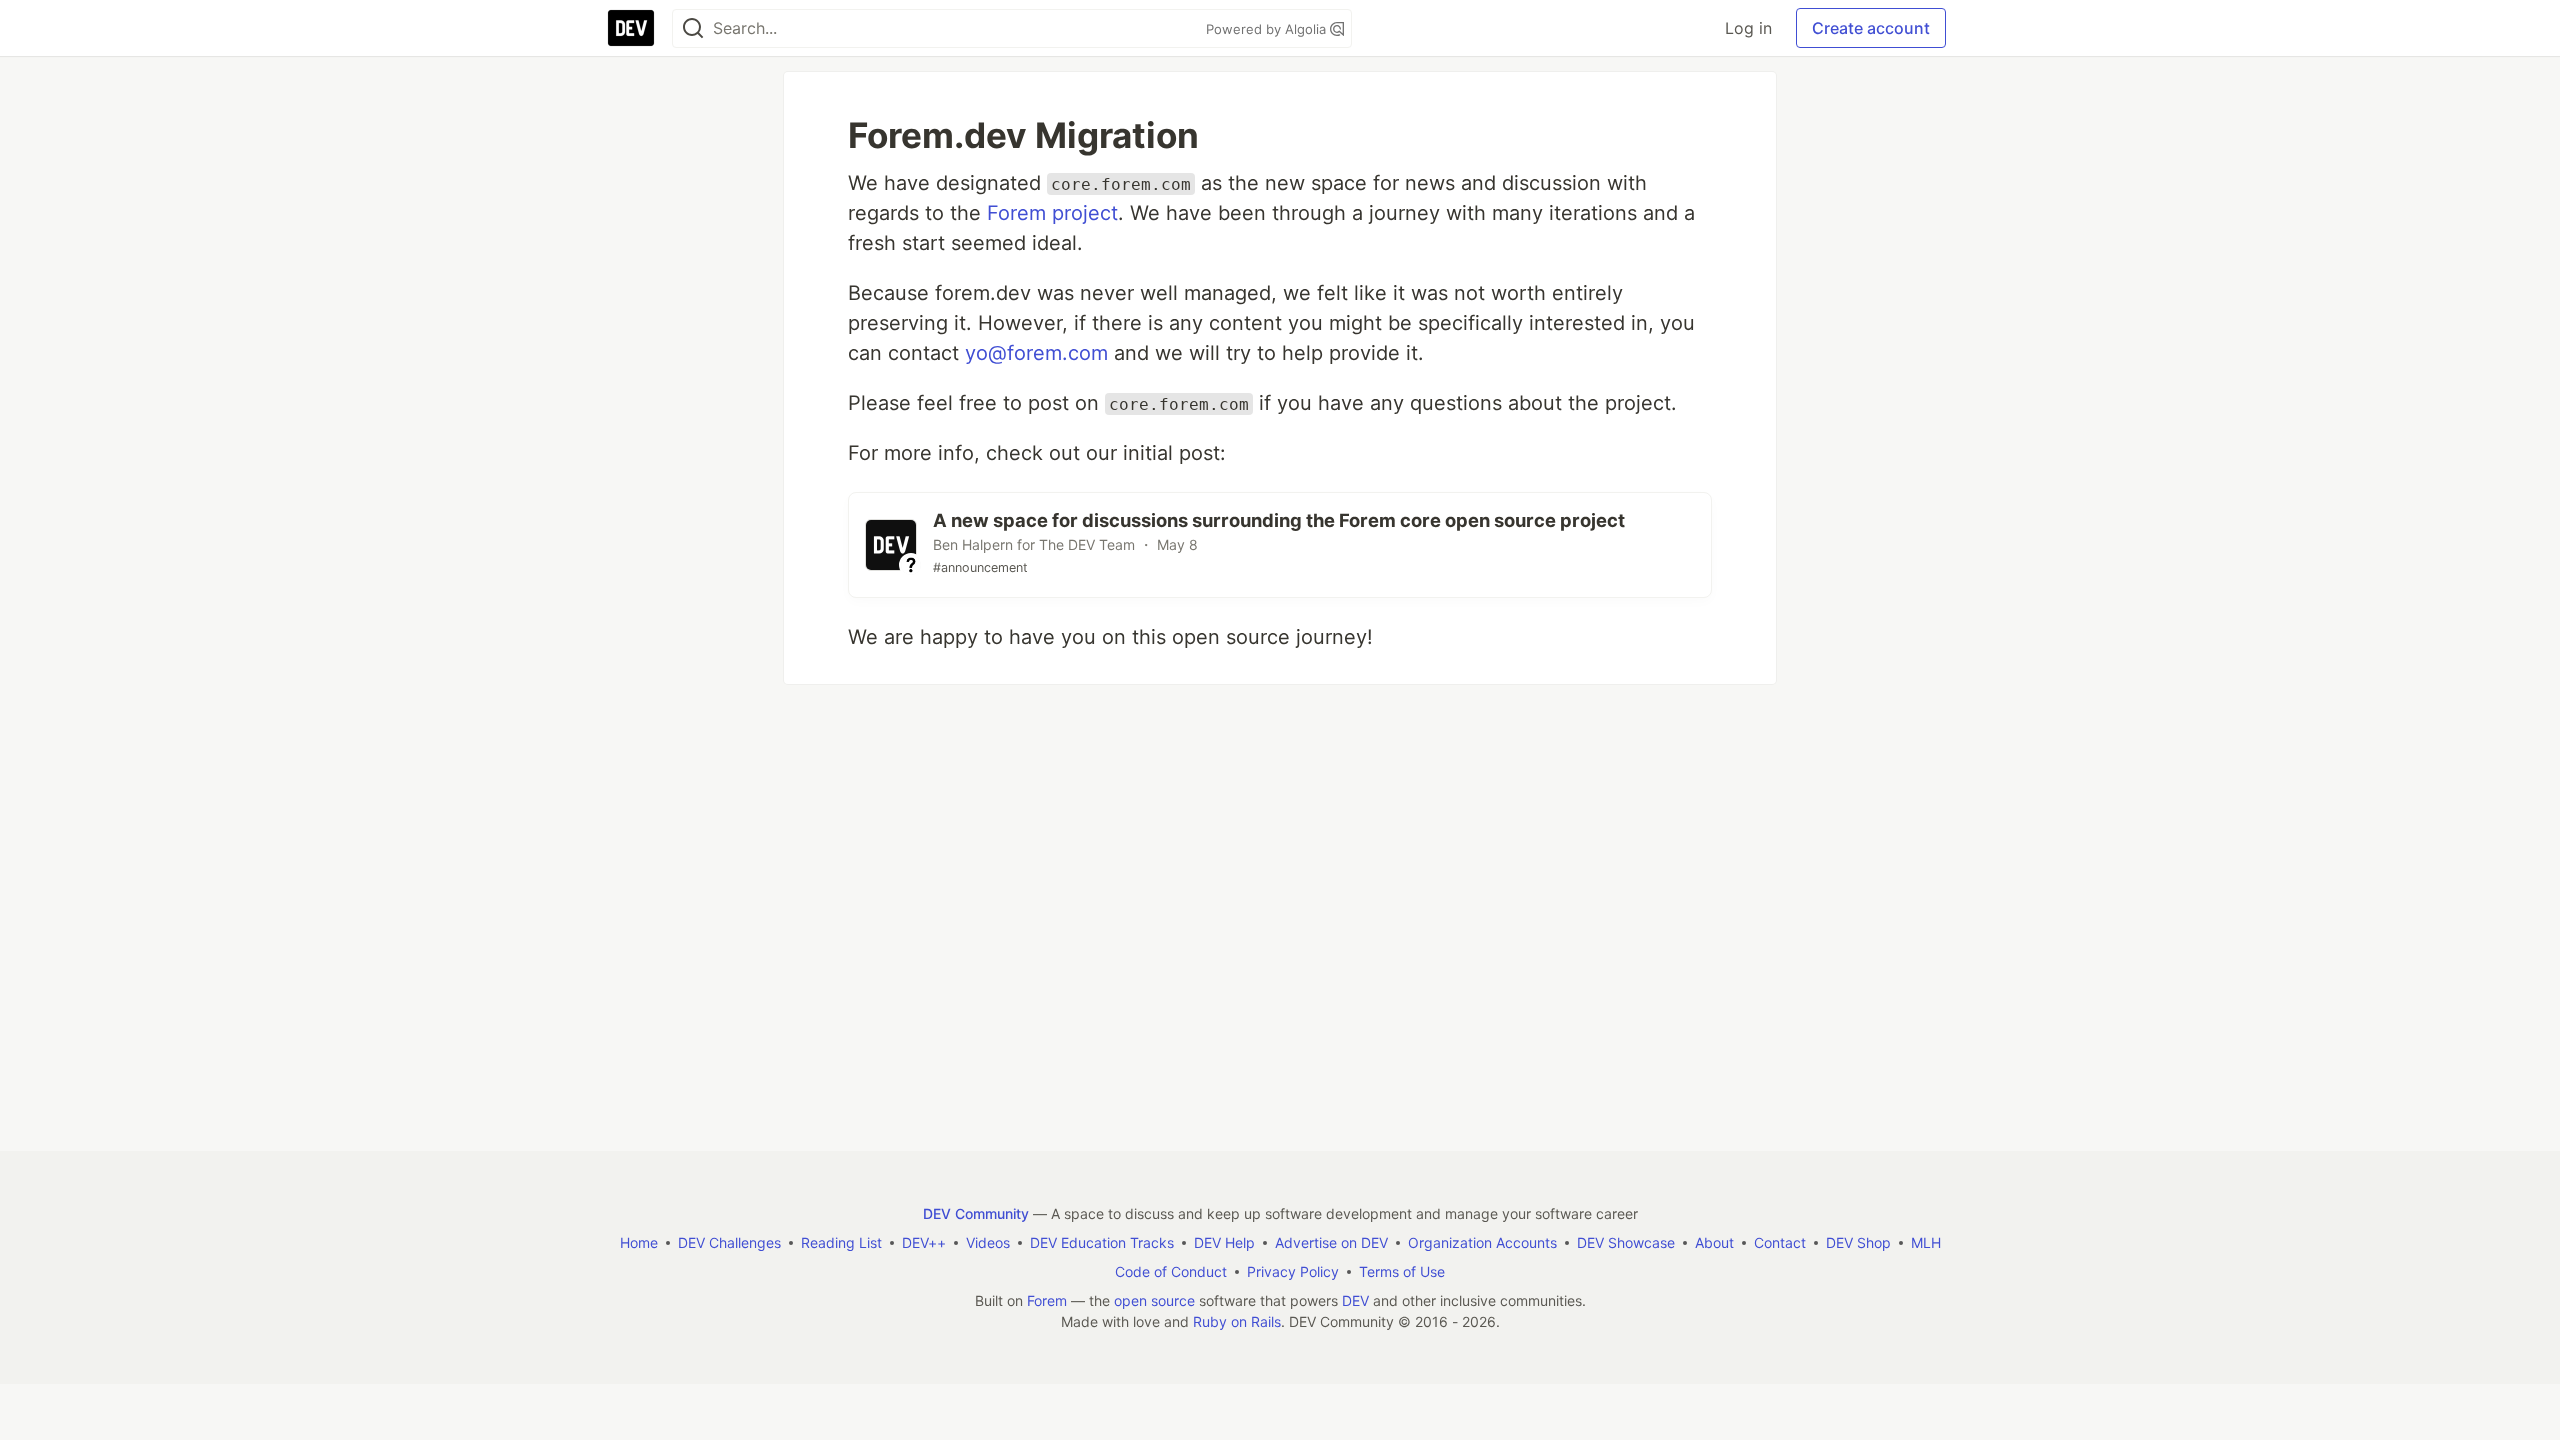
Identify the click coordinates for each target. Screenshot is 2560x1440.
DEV (1355, 1300)
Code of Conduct (1171, 1271)
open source (1154, 1300)
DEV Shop (1858, 1242)
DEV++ (924, 1242)
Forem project (1052, 213)
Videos (988, 1242)
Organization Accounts (1482, 1242)
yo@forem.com (1036, 353)
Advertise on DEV (1331, 1242)
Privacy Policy (1293, 1271)
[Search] (693, 28)
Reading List (841, 1242)
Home (639, 1242)
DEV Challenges (729, 1242)
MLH (1926, 1242)
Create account (1871, 28)
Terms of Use (1402, 1271)
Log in (1748, 28)
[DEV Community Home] (631, 28)
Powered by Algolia (1268, 29)
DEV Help (1224, 1242)
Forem (1047, 1300)
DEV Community (976, 1213)
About (1714, 1242)
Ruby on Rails (1237, 1321)
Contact (1780, 1242)
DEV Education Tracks (1102, 1242)
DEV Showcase (1626, 1242)
